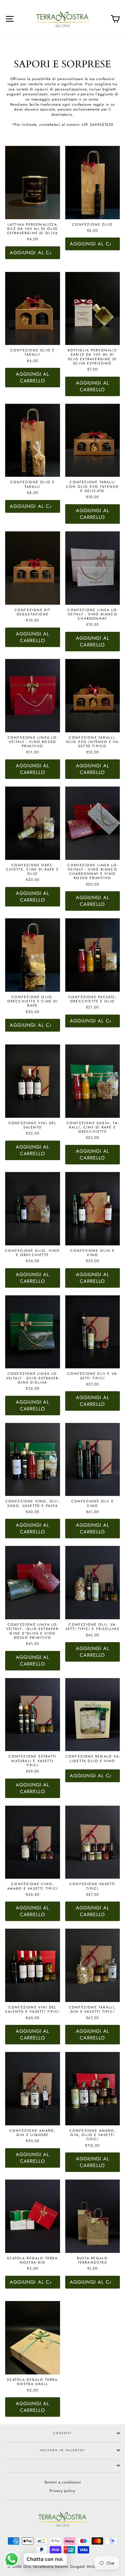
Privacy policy (62, 2491)
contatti (62, 2433)
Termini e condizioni (63, 2482)
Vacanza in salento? (62, 2450)
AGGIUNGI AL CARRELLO (32, 377)
